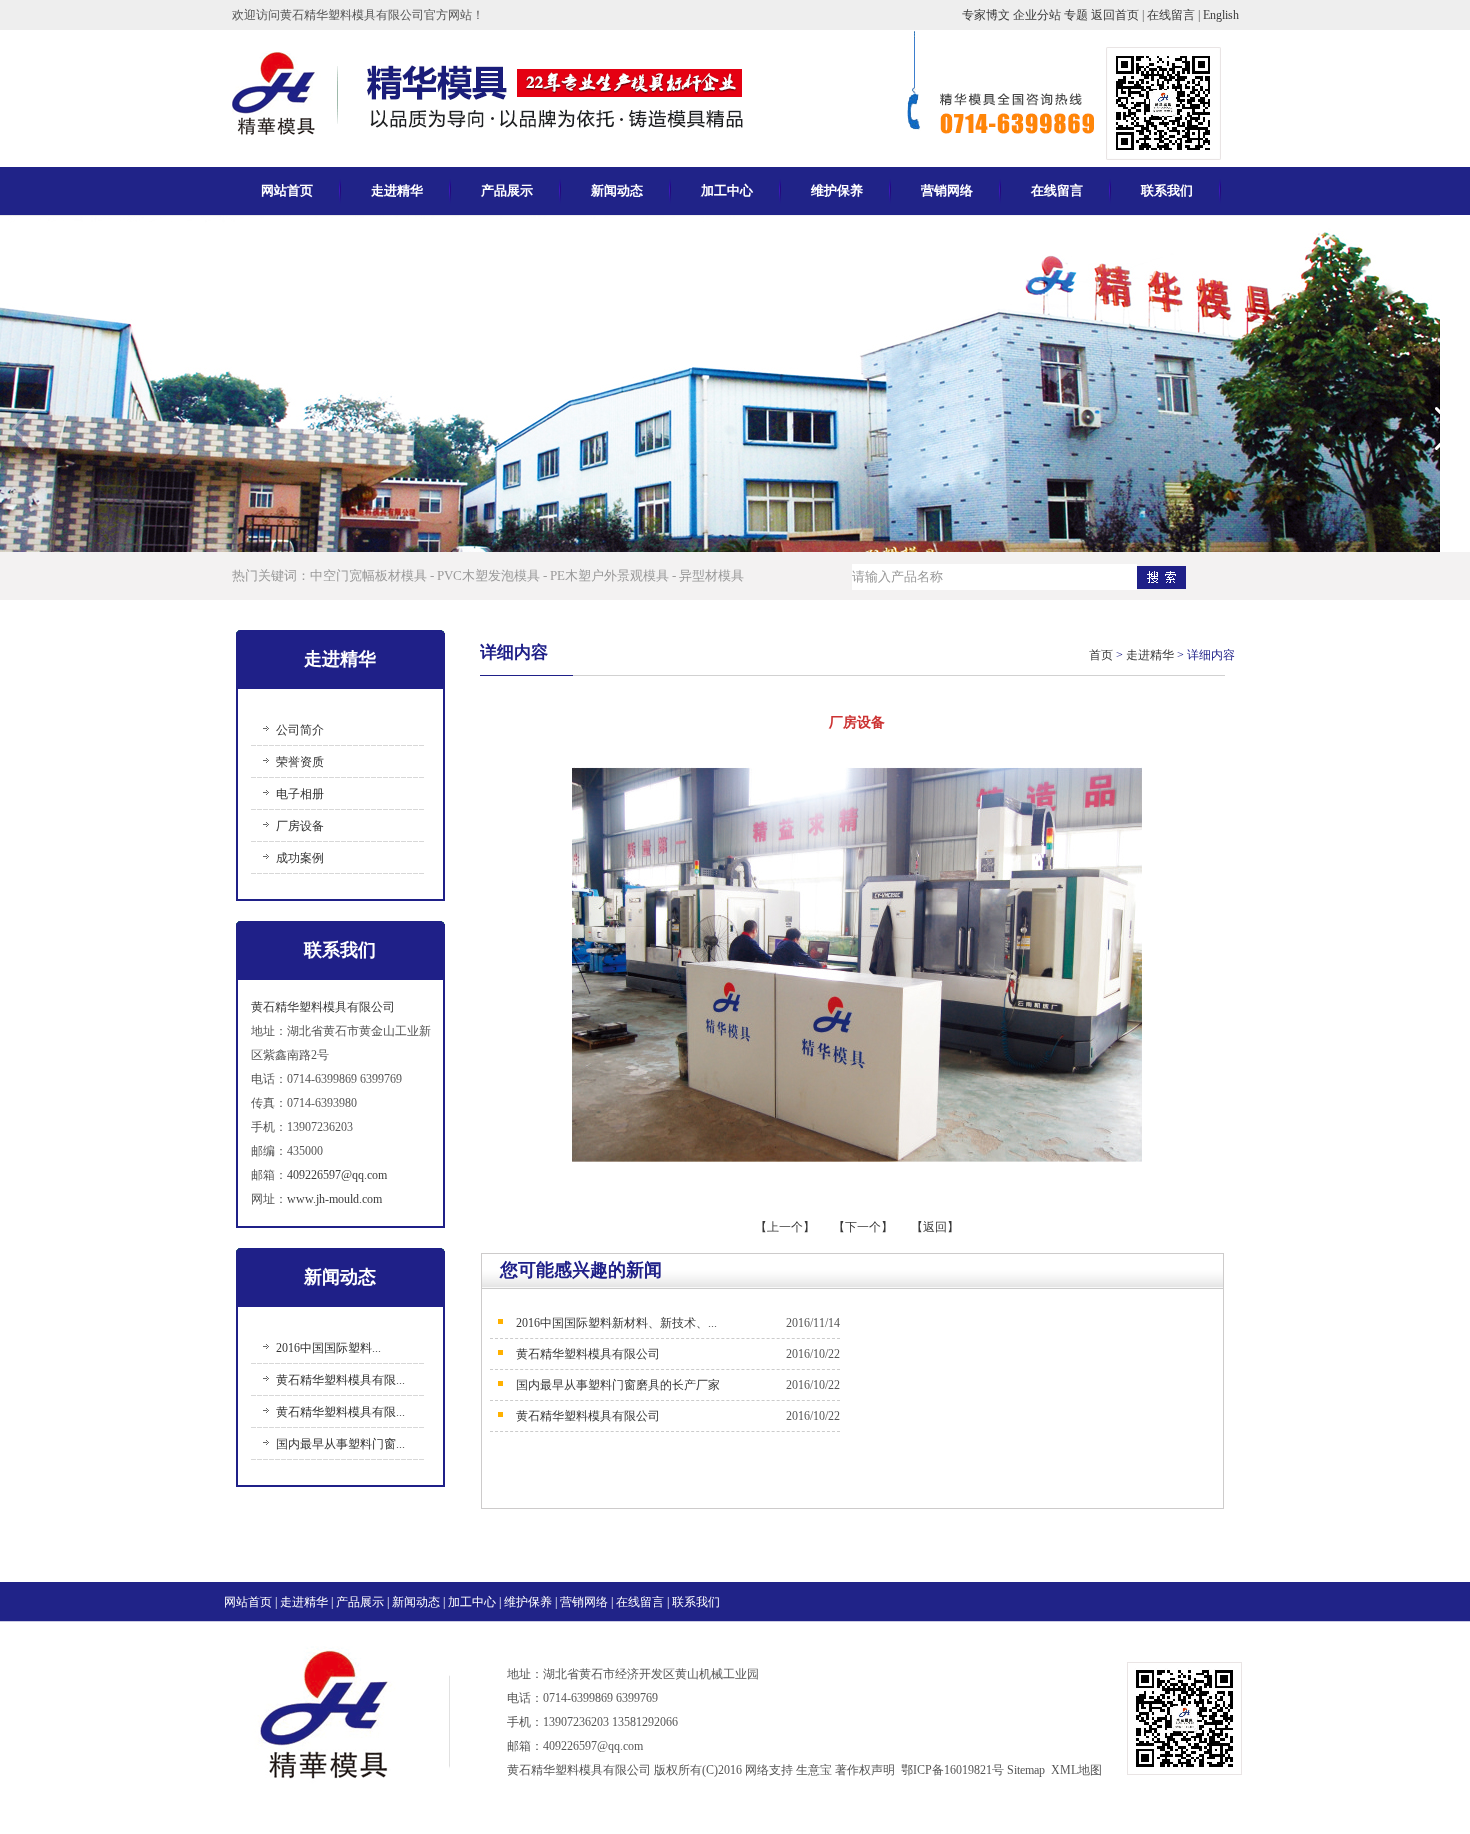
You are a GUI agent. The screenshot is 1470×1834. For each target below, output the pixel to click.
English (1221, 15)
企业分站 (1038, 15)
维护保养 (837, 190)
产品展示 (507, 190)
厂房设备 (300, 826)
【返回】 (935, 1227)
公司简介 (300, 730)
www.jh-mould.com (334, 1199)
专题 (1077, 15)
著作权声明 (865, 1770)
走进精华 (397, 190)
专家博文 (987, 15)
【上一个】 (786, 1227)
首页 (1101, 655)
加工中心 (727, 190)
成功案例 (300, 858)
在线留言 (1171, 15)
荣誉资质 (300, 762)
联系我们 (1167, 190)
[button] (1446, 429)
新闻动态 (617, 190)
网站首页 (287, 190)
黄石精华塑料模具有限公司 (323, 1007)
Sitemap (1026, 1770)
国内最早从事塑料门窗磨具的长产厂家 (618, 1385)
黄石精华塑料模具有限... (340, 1380)
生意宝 (814, 1770)
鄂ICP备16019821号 (952, 1770)
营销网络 (947, 190)
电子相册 (300, 794)
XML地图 (1076, 1770)
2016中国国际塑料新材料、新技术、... (616, 1323)
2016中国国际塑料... (328, 1348)
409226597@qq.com (337, 1175)
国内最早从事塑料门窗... (340, 1444)
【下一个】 (863, 1227)
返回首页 (1116, 15)
